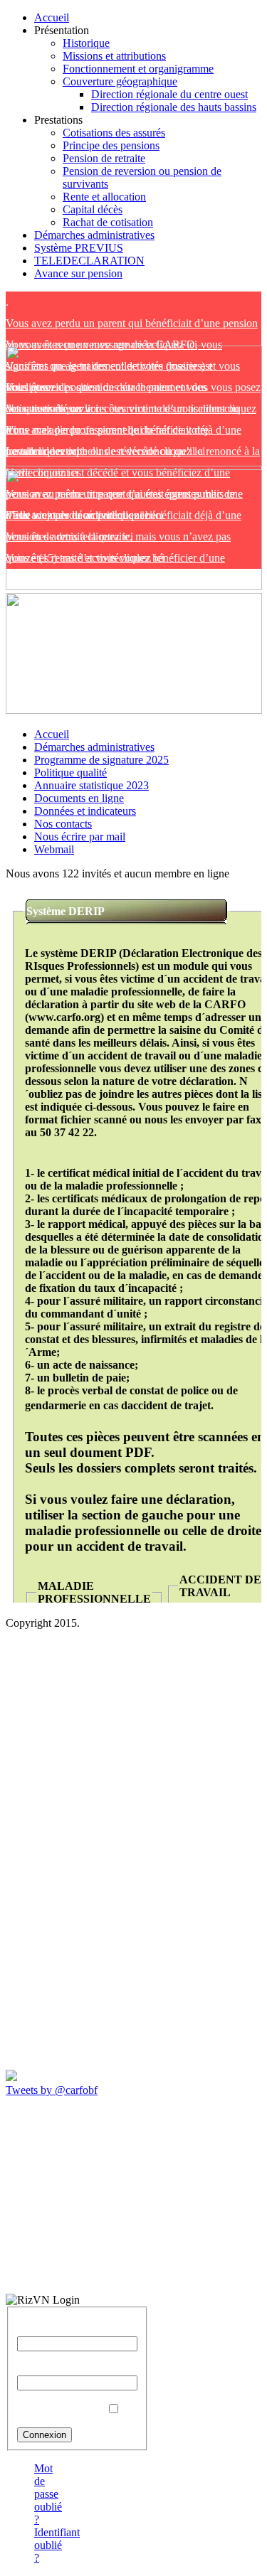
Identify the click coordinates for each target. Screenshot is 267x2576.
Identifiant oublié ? (57, 2545)
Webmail (54, 849)
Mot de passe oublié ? (48, 2494)
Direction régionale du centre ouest (169, 94)
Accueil (52, 17)
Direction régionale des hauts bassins (174, 107)
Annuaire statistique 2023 (91, 785)
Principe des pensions (111, 145)
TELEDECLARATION (89, 261)
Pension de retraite (104, 158)
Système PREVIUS (79, 248)
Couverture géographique (120, 81)
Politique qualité (70, 773)
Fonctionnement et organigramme (138, 69)
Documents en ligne (79, 798)
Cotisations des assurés (114, 133)
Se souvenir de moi (60, 2409)
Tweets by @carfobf (52, 2090)
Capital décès (93, 209)
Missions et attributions (114, 56)
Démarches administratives (94, 235)
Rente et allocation (104, 197)
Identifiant (40, 2330)
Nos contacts (63, 824)
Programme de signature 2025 (101, 760)
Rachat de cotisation (108, 222)
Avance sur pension (78, 273)
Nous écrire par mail (80, 837)
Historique (86, 43)
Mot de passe (47, 2369)
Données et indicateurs (85, 811)
